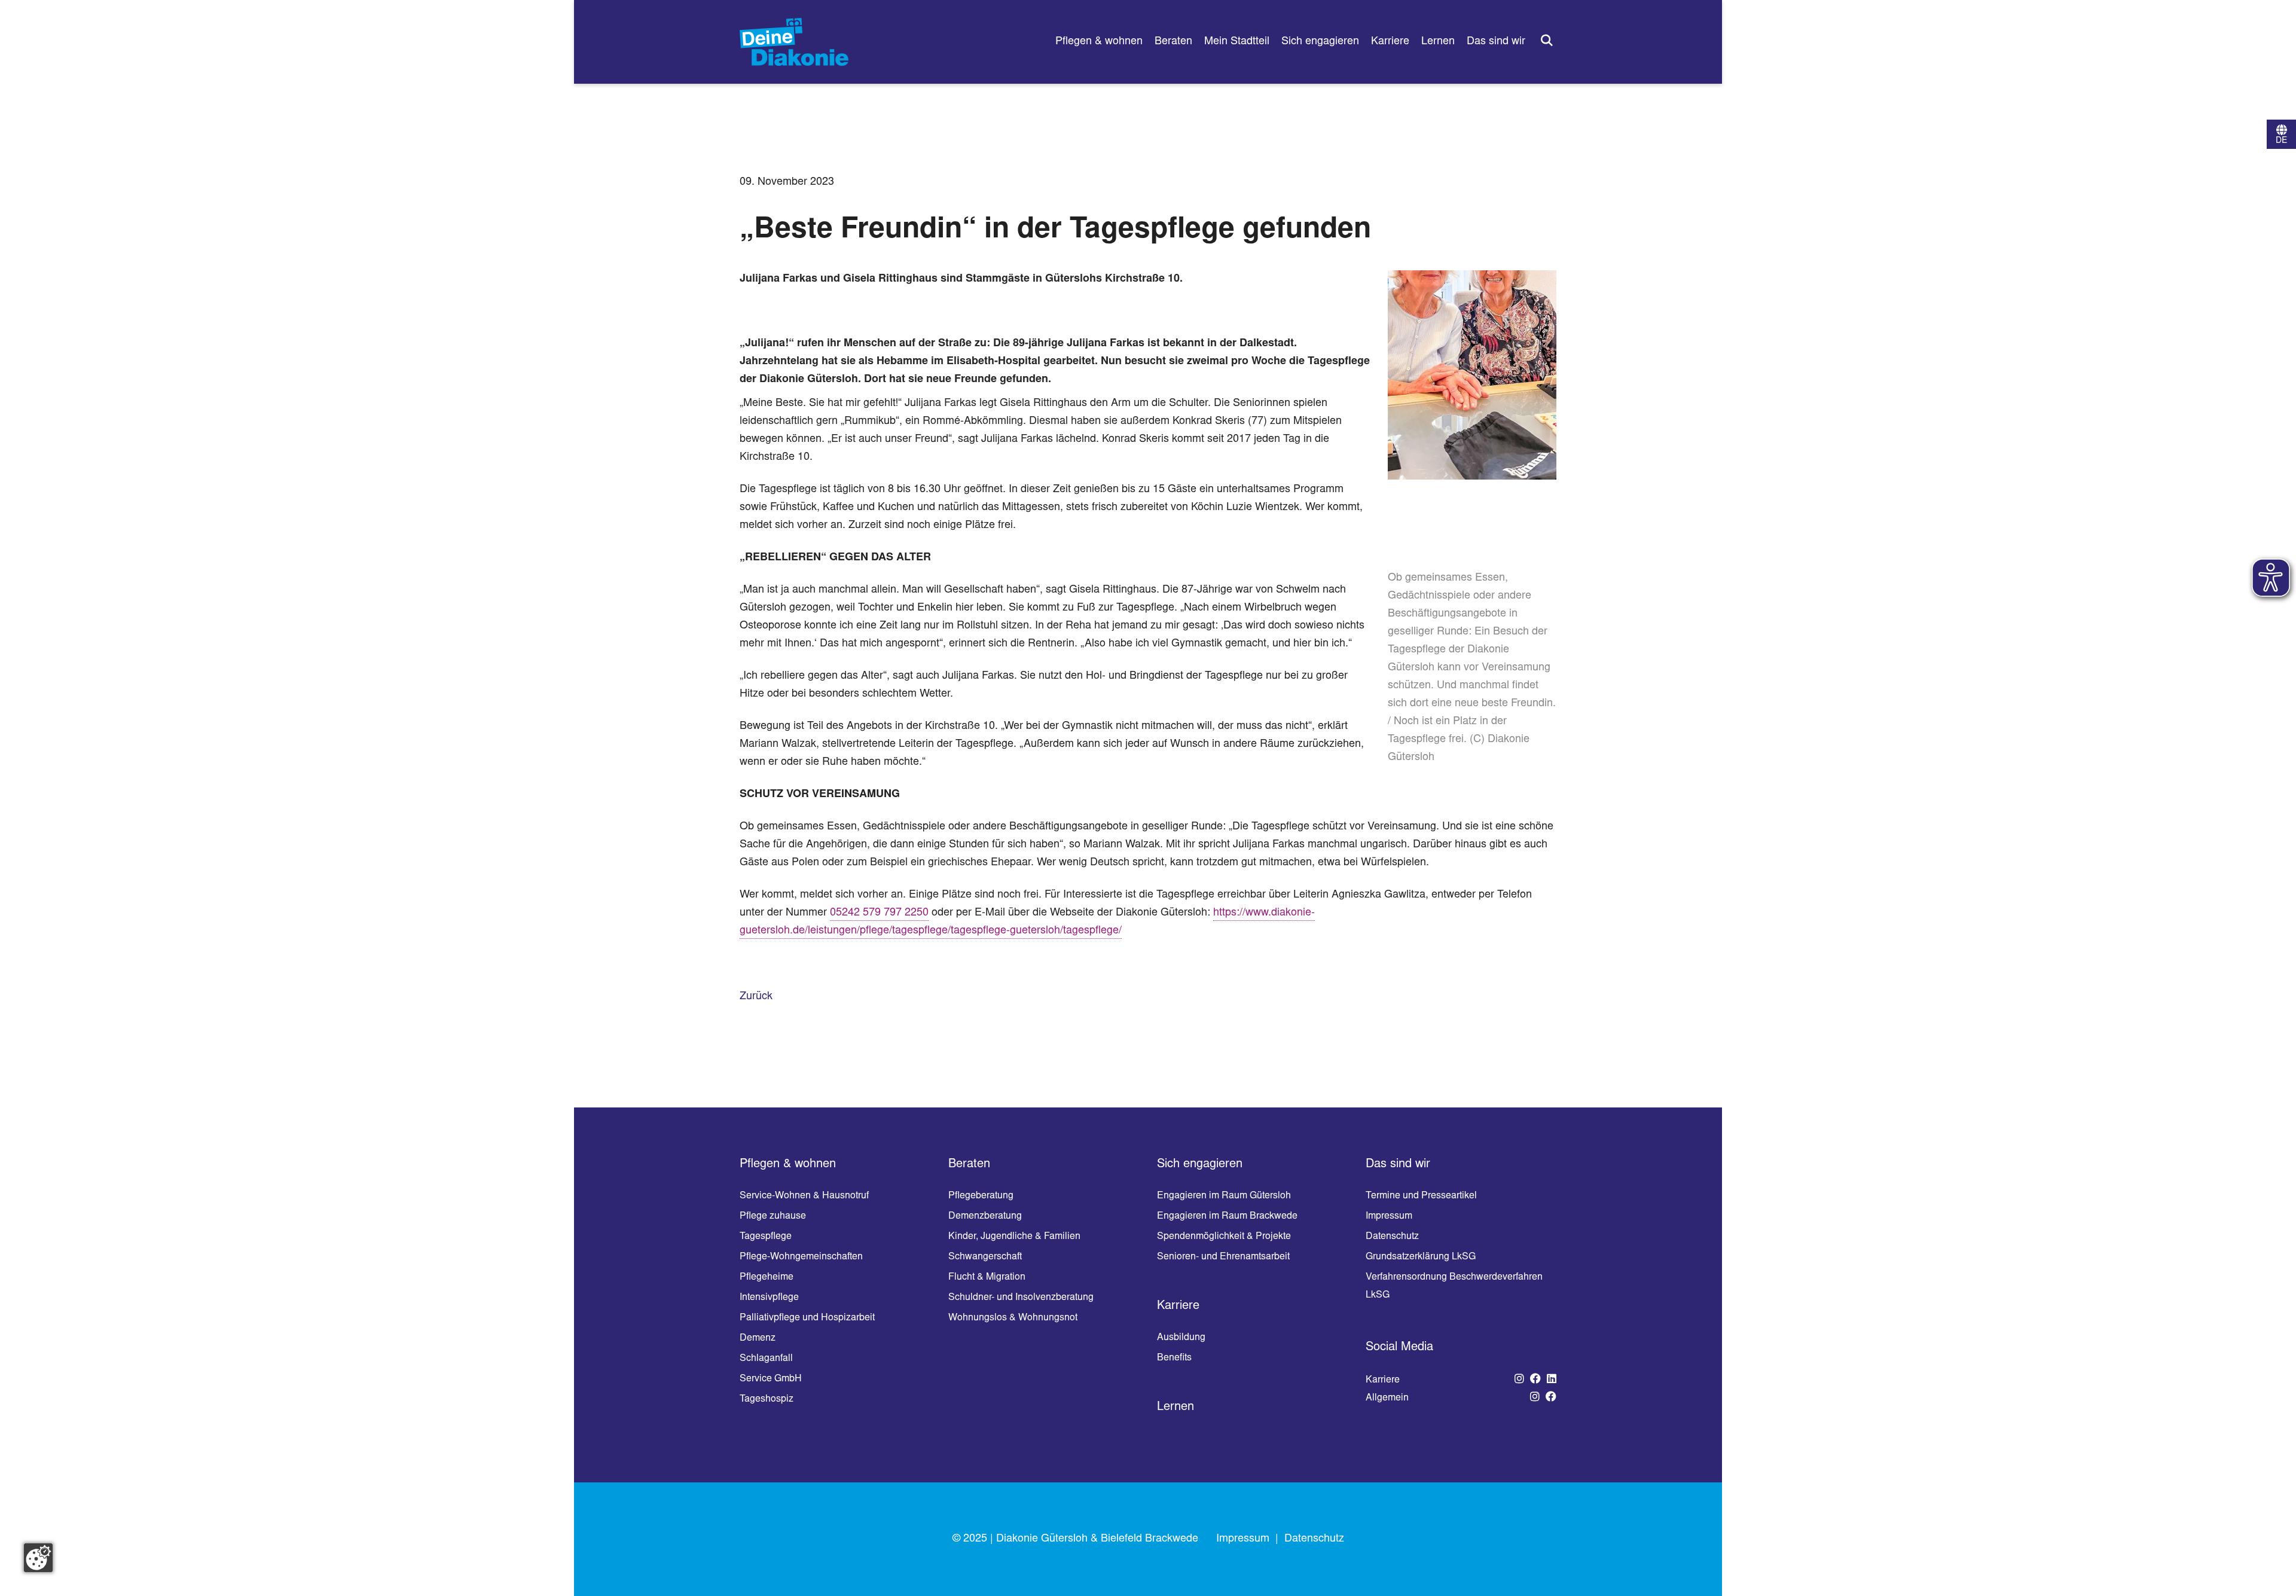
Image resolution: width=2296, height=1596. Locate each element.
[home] (794, 42)
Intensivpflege (769, 1298)
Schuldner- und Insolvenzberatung (1021, 1298)
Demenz (758, 1338)
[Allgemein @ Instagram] (1535, 1398)
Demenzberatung (985, 1216)
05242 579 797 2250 (879, 913)
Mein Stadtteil (1237, 42)
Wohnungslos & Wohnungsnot (1013, 1318)
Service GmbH (771, 1379)
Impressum (1389, 1216)
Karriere (1390, 42)
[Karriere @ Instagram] (1519, 1380)
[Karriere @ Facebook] (1535, 1380)
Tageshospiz (767, 1399)
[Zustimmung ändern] (38, 1558)
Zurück (756, 997)
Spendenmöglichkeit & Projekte (1224, 1237)
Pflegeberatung (981, 1196)
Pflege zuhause (773, 1216)
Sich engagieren (1320, 42)
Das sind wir (1496, 42)
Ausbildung (1181, 1338)
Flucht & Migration (987, 1277)
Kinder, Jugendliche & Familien (1014, 1237)
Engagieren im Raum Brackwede (1227, 1216)
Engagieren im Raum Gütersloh (1224, 1196)
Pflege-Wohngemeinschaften (801, 1257)
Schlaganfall (766, 1359)
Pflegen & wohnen (1099, 42)
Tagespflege (766, 1237)
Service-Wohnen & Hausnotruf (804, 1196)
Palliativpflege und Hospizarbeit (807, 1318)
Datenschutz (1392, 1237)
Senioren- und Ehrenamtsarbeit (1223, 1257)
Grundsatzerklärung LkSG (1421, 1257)
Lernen (1438, 42)
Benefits (1174, 1358)
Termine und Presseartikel (1421, 1196)
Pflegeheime (767, 1277)
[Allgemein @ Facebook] (1551, 1398)
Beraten (1173, 42)
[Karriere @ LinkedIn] (1552, 1380)
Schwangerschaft (985, 1257)
